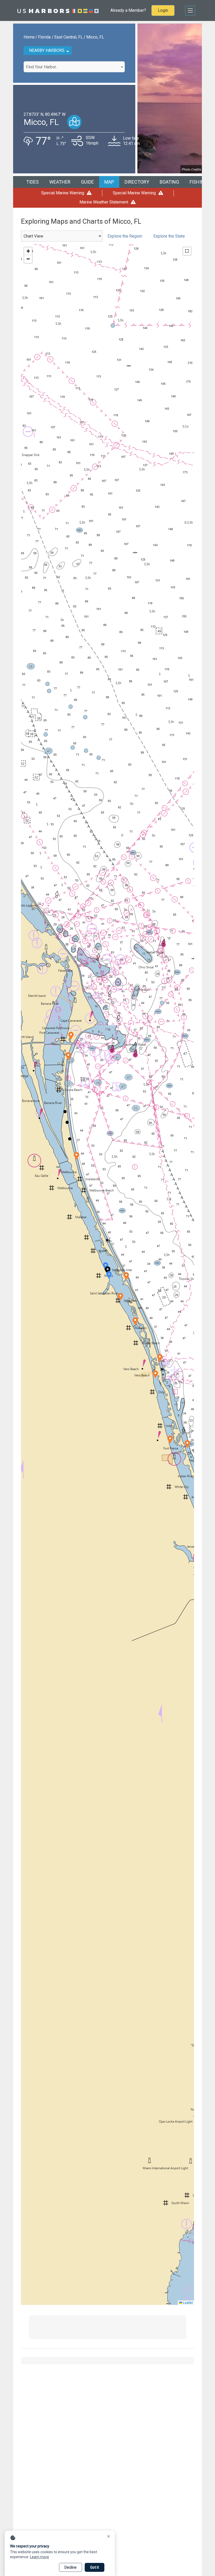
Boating (169, 182)
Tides (33, 182)
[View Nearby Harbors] (74, 122)
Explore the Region (125, 236)
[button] (109, 1275)
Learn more (39, 2557)
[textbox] (74, 67)
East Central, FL (69, 37)
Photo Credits (191, 169)
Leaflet (187, 2302)
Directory (137, 182)
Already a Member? (128, 10)
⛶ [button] (187, 251)
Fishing (198, 182)
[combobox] (74, 67)
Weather (60, 182)
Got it (95, 2567)
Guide (87, 182)
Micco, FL (95, 37)
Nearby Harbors (47, 50)
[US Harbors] (58, 10)
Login (163, 10)
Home (29, 37)
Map (109, 182)
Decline (71, 2567)
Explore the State (169, 236)
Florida (44, 37)
